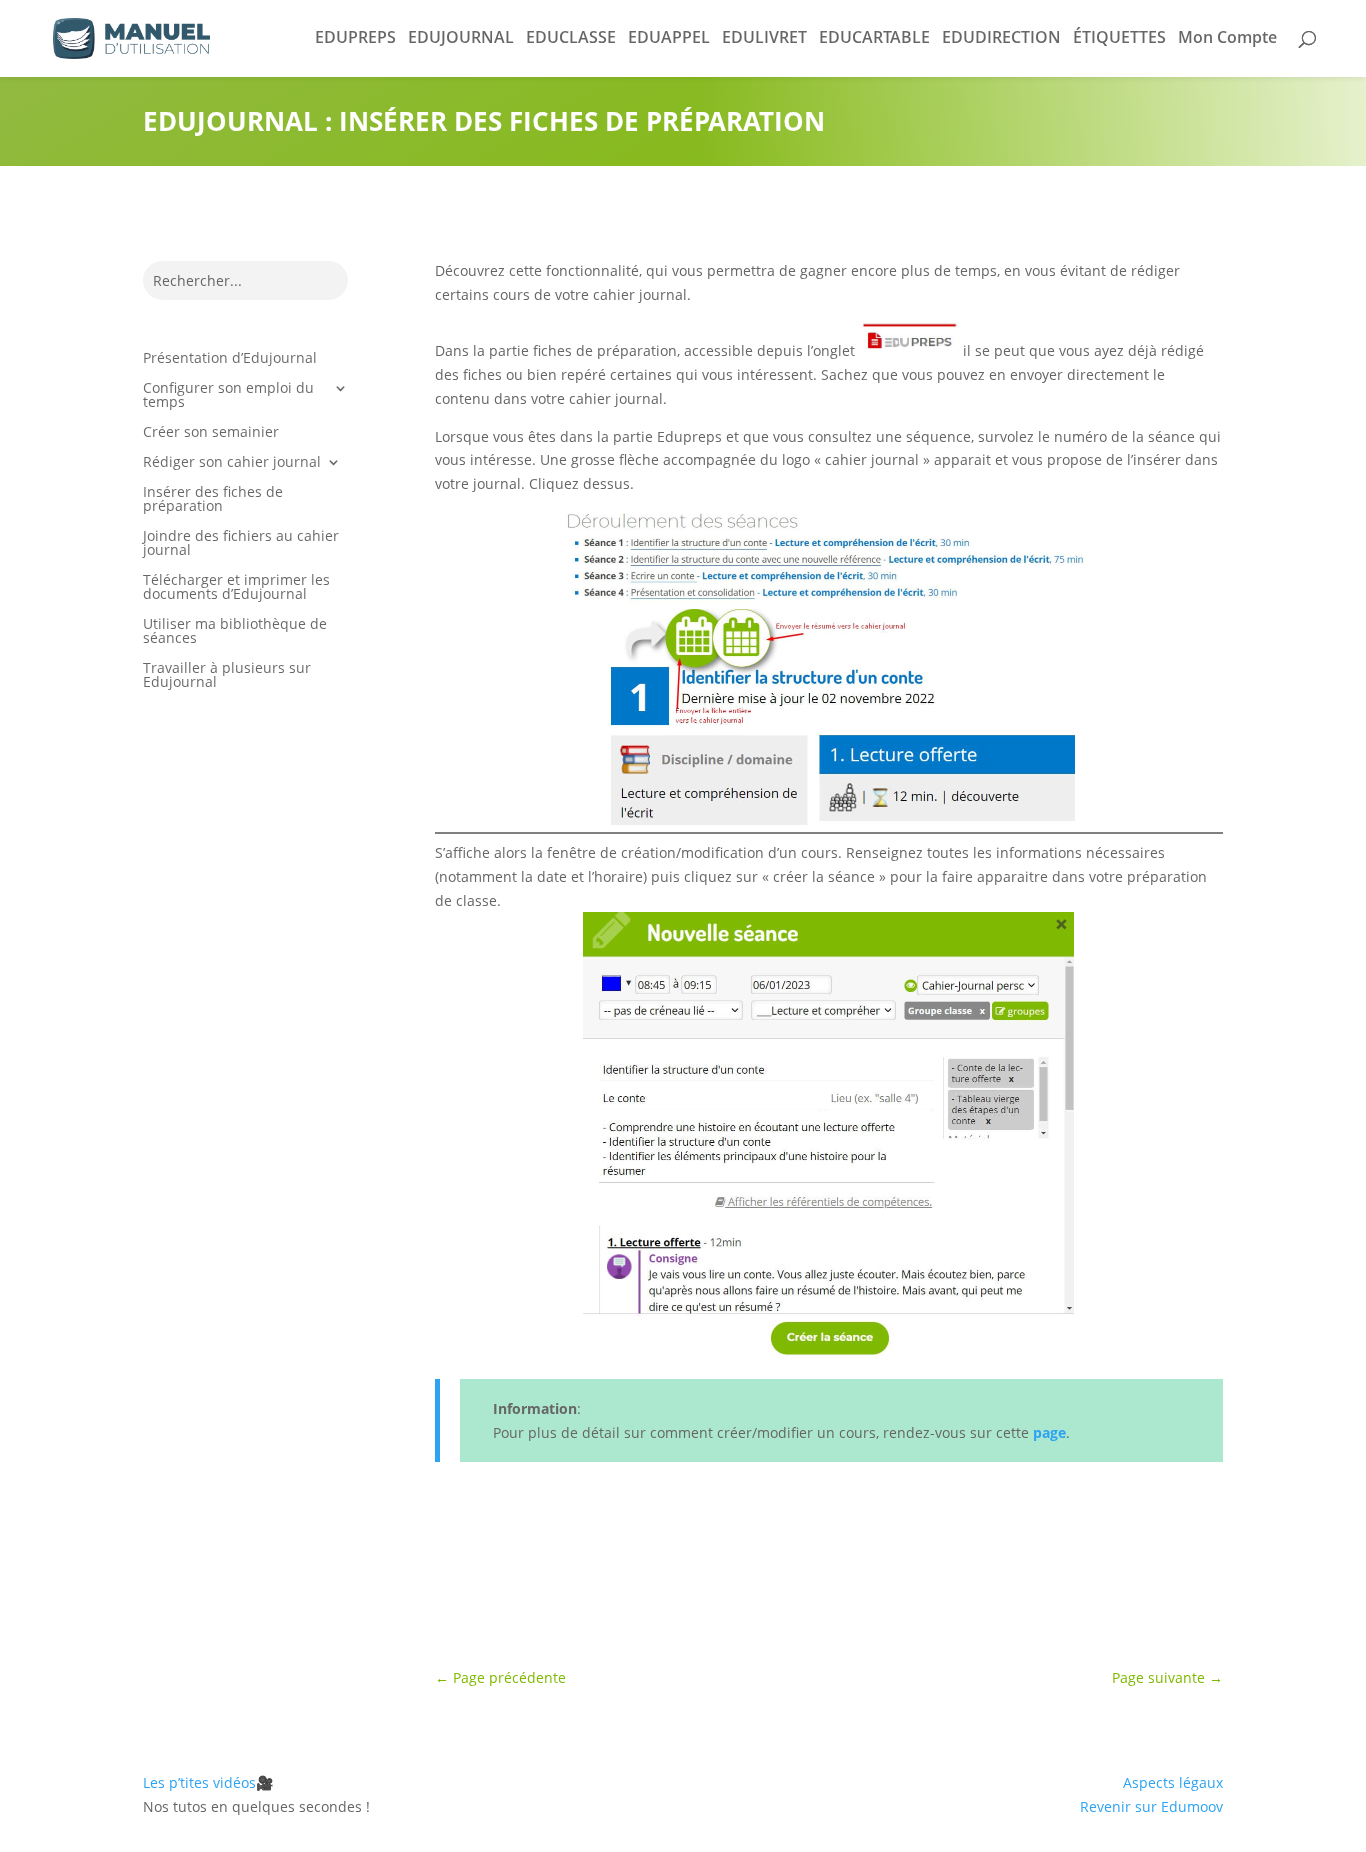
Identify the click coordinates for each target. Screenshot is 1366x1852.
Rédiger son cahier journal (232, 463)
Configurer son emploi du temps (228, 396)
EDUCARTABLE (874, 37)
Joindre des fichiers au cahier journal (241, 544)
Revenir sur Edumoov (1151, 1806)
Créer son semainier (211, 433)
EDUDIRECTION (1001, 37)
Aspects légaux (1173, 1782)
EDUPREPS (355, 37)
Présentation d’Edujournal (230, 359)
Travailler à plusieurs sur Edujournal (227, 676)
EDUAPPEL (669, 37)
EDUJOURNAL (461, 37)
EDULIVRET (764, 37)
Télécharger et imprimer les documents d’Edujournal (236, 588)
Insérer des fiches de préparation (213, 500)
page (1049, 1432)
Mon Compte (1227, 37)
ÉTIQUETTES (1119, 37)
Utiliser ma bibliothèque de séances (235, 632)
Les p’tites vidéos (208, 1782)
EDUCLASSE (571, 37)
